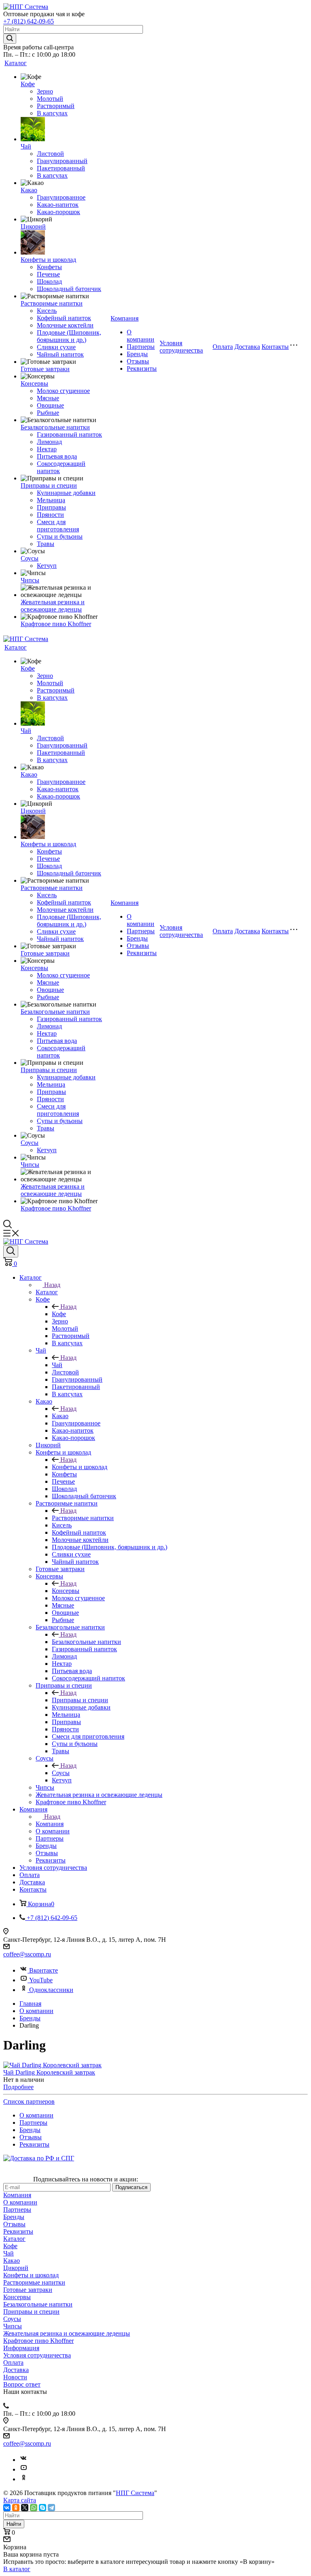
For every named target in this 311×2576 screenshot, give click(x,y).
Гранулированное (61, 197)
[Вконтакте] (23, 2460)
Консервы (34, 383)
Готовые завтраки (45, 369)
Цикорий (33, 226)
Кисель (47, 311)
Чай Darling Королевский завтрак (49, 2072)
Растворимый (56, 106)
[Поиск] (11, 1251)
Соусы (30, 558)
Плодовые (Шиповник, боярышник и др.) (69, 336)
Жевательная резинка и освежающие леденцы (53, 606)
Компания (125, 318)
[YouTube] (23, 2469)
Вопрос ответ (22, 2384)
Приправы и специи (49, 485)
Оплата (223, 347)
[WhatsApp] (34, 2508)
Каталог (16, 63)
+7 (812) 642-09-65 (29, 21)
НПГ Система (135, 2493)
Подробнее (18, 2087)
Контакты (275, 347)
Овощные (50, 405)
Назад (52, 1285)
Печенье (48, 274)
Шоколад (49, 281)
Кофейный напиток (64, 318)
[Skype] (43, 2508)
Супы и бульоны (60, 536)
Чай (26, 146)
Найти (14, 2524)
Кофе (28, 84)
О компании (141, 336)
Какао (29, 190)
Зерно (45, 91)
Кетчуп (47, 566)
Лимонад (49, 442)
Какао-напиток (58, 205)
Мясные (48, 398)
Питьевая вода (57, 456)
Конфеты (49, 267)
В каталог (17, 2569)
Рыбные (48, 413)
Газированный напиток (69, 434)
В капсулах (52, 113)
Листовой (50, 154)
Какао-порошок (59, 212)
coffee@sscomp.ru (27, 1954)
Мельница (51, 500)
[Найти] (10, 39)
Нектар (47, 449)
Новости (15, 2377)
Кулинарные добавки (66, 493)
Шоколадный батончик (69, 289)
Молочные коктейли (65, 325)
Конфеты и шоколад (48, 260)
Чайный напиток (60, 354)
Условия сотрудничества (181, 347)
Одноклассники (51, 1990)
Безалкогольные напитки (55, 427)
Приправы (51, 507)
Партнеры (141, 347)
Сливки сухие (56, 347)
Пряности (50, 515)
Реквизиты (142, 368)
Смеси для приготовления (58, 526)
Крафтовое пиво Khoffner (56, 624)
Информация (21, 2348)
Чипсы (30, 580)
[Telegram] (51, 2508)
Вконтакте (44, 1970)
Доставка (247, 347)
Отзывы (138, 361)
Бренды (137, 354)
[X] (25, 2508)
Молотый (50, 99)
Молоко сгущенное (63, 391)
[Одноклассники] (23, 2479)
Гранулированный (62, 161)
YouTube (41, 1980)
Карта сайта (20, 2500)
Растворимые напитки (52, 303)
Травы (46, 544)
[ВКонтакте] (7, 2508)
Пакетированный (61, 168)
